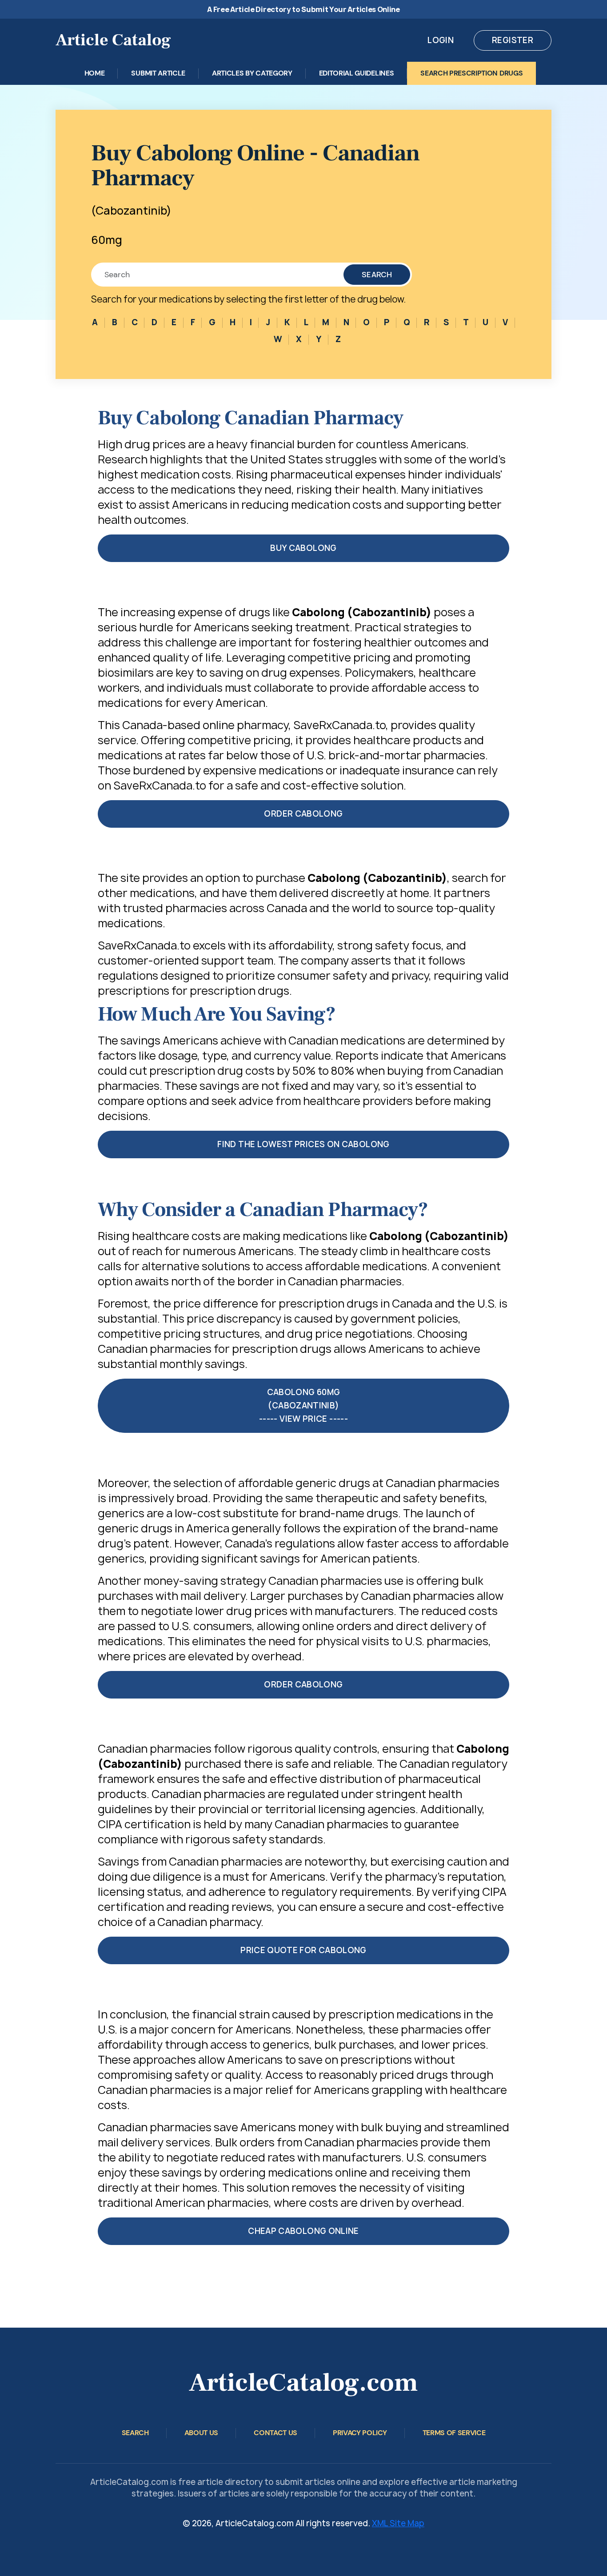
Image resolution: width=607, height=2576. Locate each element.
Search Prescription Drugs (471, 73)
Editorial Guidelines (357, 73)
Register (513, 40)
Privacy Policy (360, 2433)
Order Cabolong (303, 814)
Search (377, 275)
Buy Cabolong (303, 548)
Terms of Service (454, 2433)
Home (95, 73)
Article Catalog (113, 40)
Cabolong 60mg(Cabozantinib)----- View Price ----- (303, 1406)
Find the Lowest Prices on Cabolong (303, 1144)
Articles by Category (252, 73)
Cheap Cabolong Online (303, 2231)
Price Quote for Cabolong (303, 1950)
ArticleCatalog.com (303, 2383)
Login (441, 40)
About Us (201, 2433)
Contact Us (276, 2433)
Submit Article (158, 73)
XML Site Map (398, 2523)
